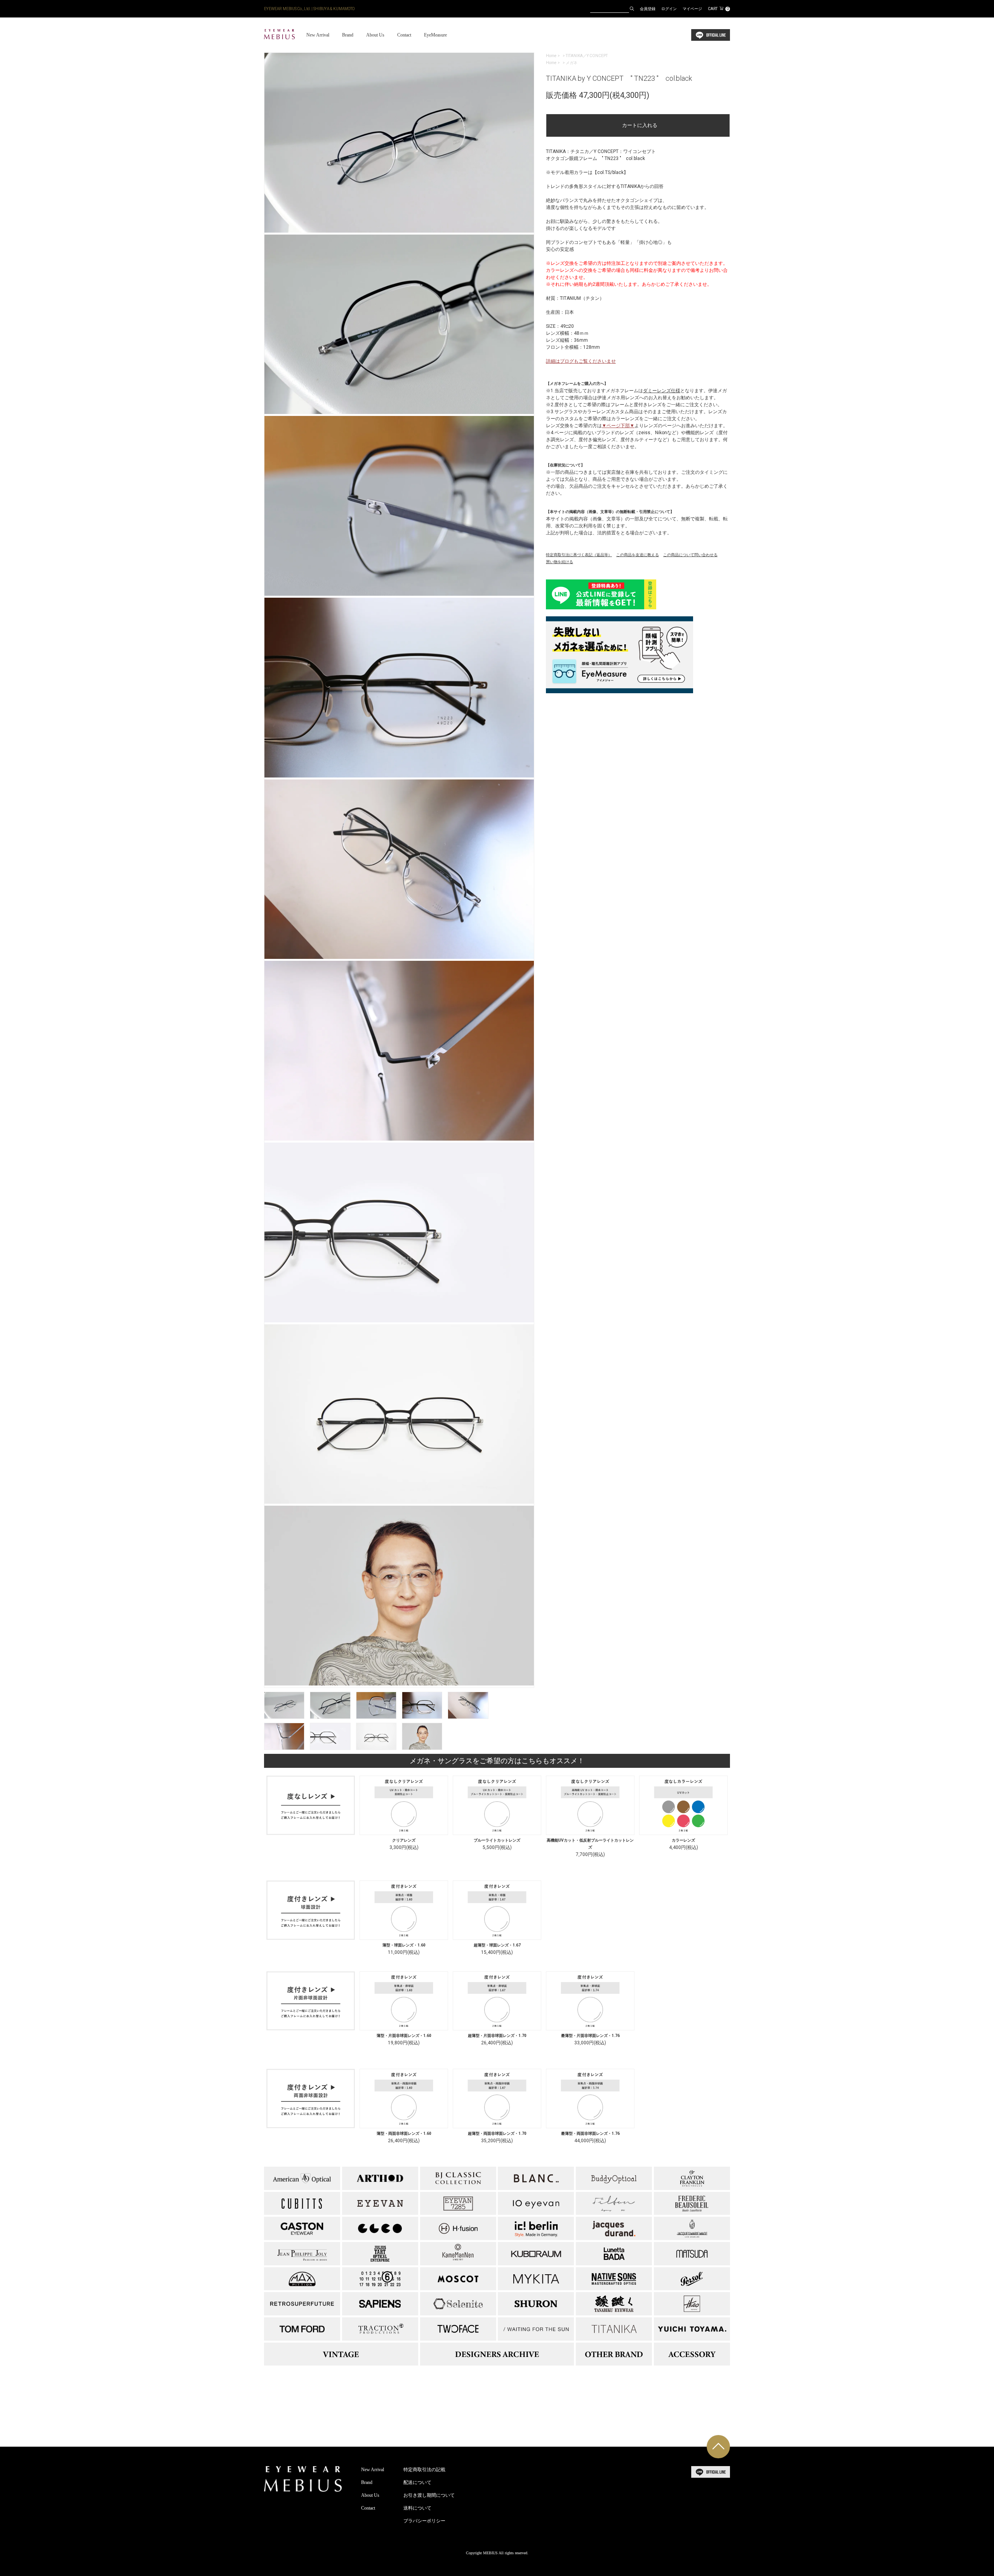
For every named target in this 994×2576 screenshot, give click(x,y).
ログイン (669, 9)
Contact (404, 35)
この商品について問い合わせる (690, 555)
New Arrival (318, 35)
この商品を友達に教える (638, 555)
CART (718, 9)
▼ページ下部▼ (618, 426)
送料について (417, 2508)
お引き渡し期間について (429, 2495)
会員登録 (648, 9)
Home (551, 56)
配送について (417, 2482)
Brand (348, 35)
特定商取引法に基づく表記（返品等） (579, 555)
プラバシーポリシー (424, 2521)
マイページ (692, 9)
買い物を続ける (560, 562)
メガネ (572, 63)
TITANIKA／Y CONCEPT (587, 56)
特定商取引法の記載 (424, 2470)
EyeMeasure (435, 35)
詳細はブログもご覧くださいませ (581, 361)
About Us (375, 35)
